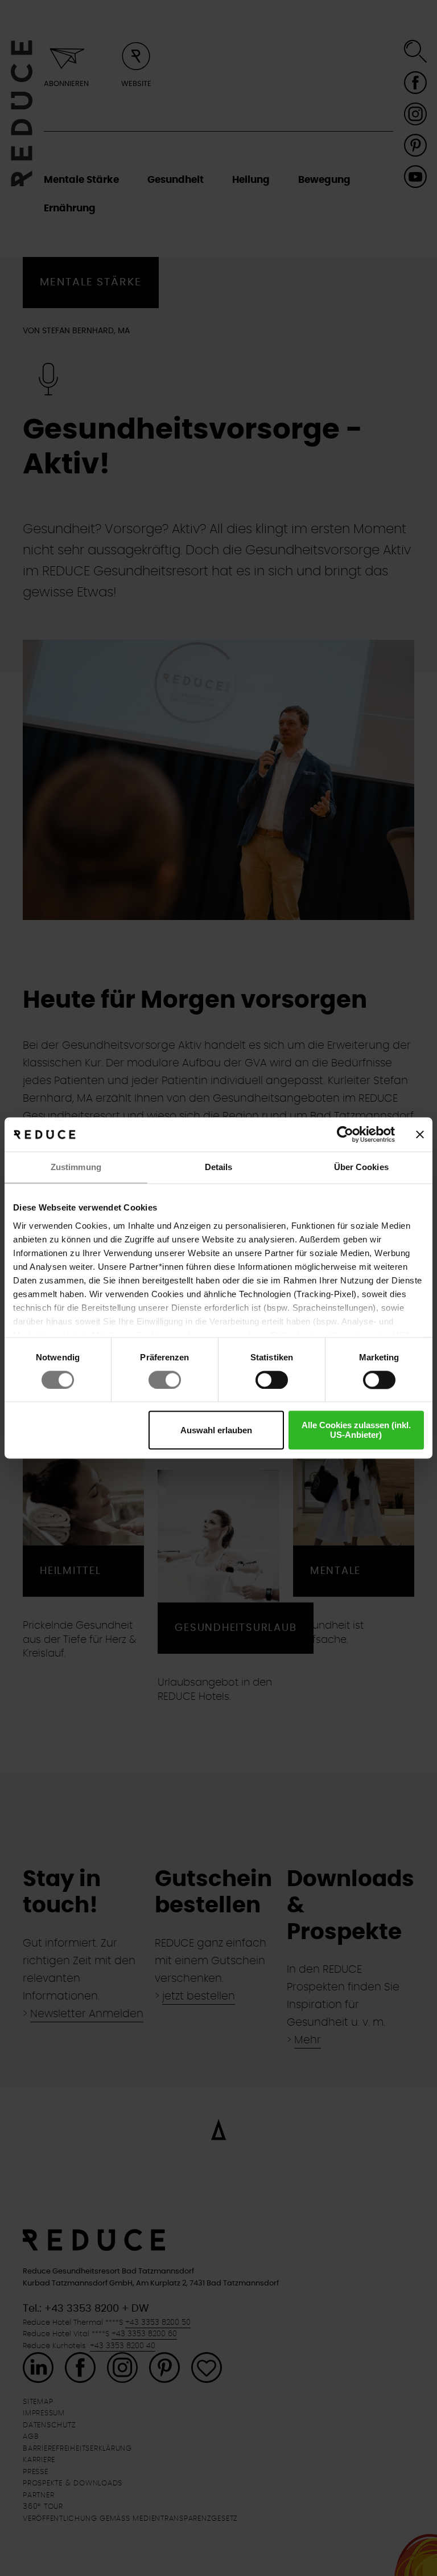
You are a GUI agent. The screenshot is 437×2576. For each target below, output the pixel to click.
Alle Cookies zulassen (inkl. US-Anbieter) (356, 1430)
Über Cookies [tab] (361, 1167)
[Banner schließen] (420, 1134)
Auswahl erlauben (216, 1430)
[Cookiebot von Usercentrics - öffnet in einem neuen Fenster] (345, 1134)
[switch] (165, 1380)
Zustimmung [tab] (76, 1167)
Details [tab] (219, 1167)
